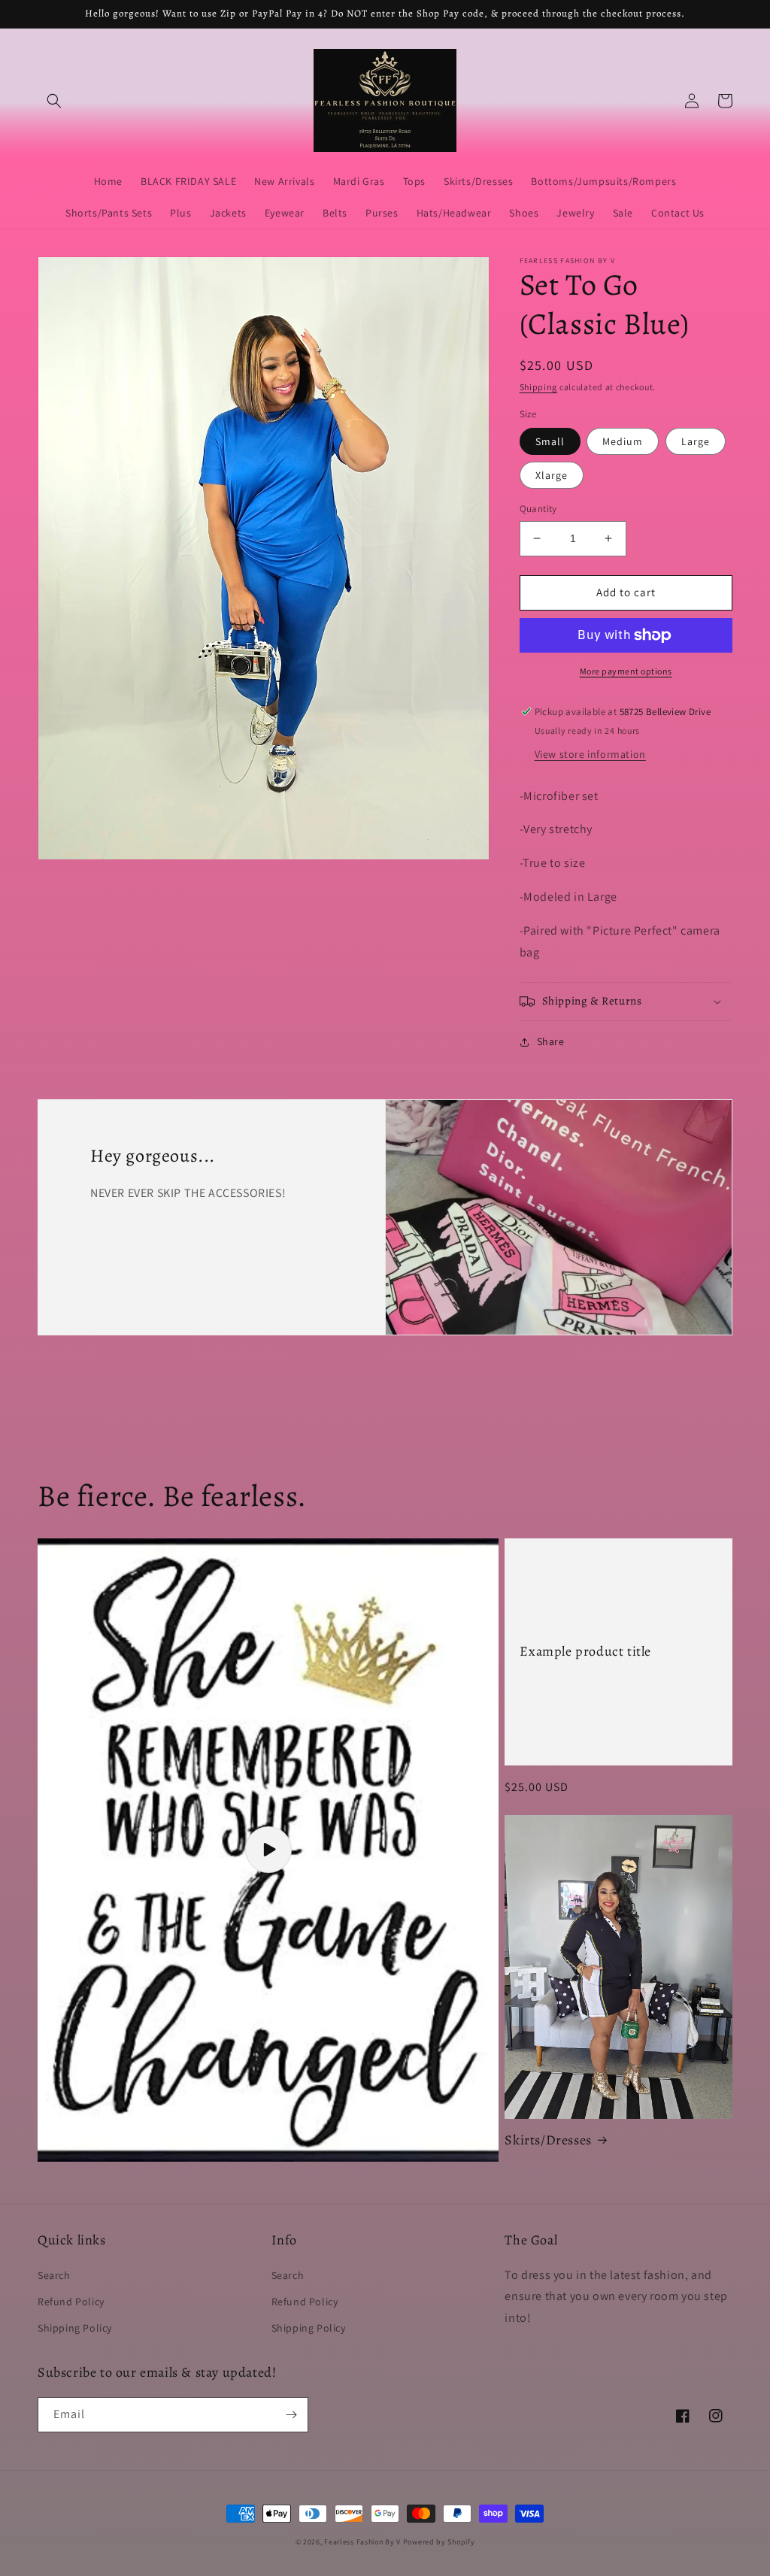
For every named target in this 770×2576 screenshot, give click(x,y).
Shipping (539, 387)
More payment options (626, 671)
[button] (54, 101)
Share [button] (551, 1041)
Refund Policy (71, 2302)
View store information (590, 754)
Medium (623, 441)
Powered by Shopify (439, 2542)
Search (54, 2275)
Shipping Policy (75, 2328)
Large (696, 441)
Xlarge (552, 475)
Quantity (538, 509)
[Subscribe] (291, 2415)
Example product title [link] (585, 1652)
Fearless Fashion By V (362, 2542)
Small (550, 441)
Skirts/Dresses (548, 2140)
